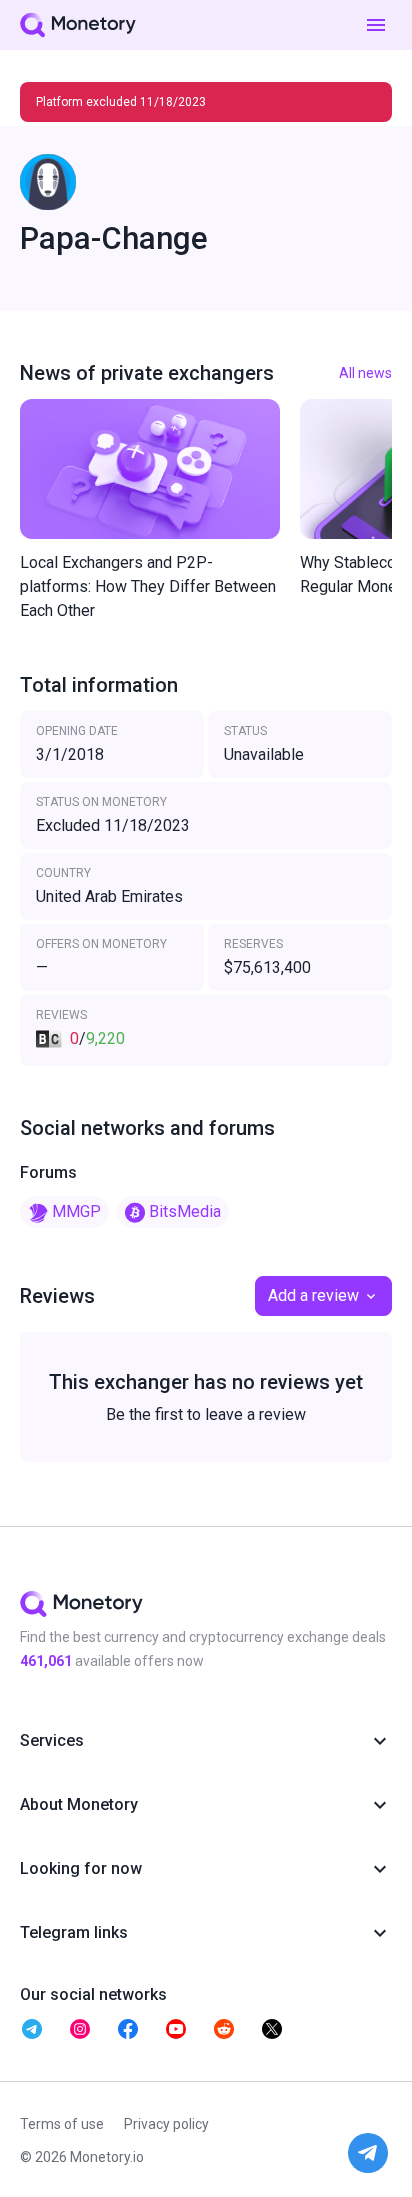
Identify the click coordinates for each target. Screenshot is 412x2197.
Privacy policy (166, 2124)
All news (365, 373)
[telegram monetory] (32, 2029)
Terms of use (62, 2124)
